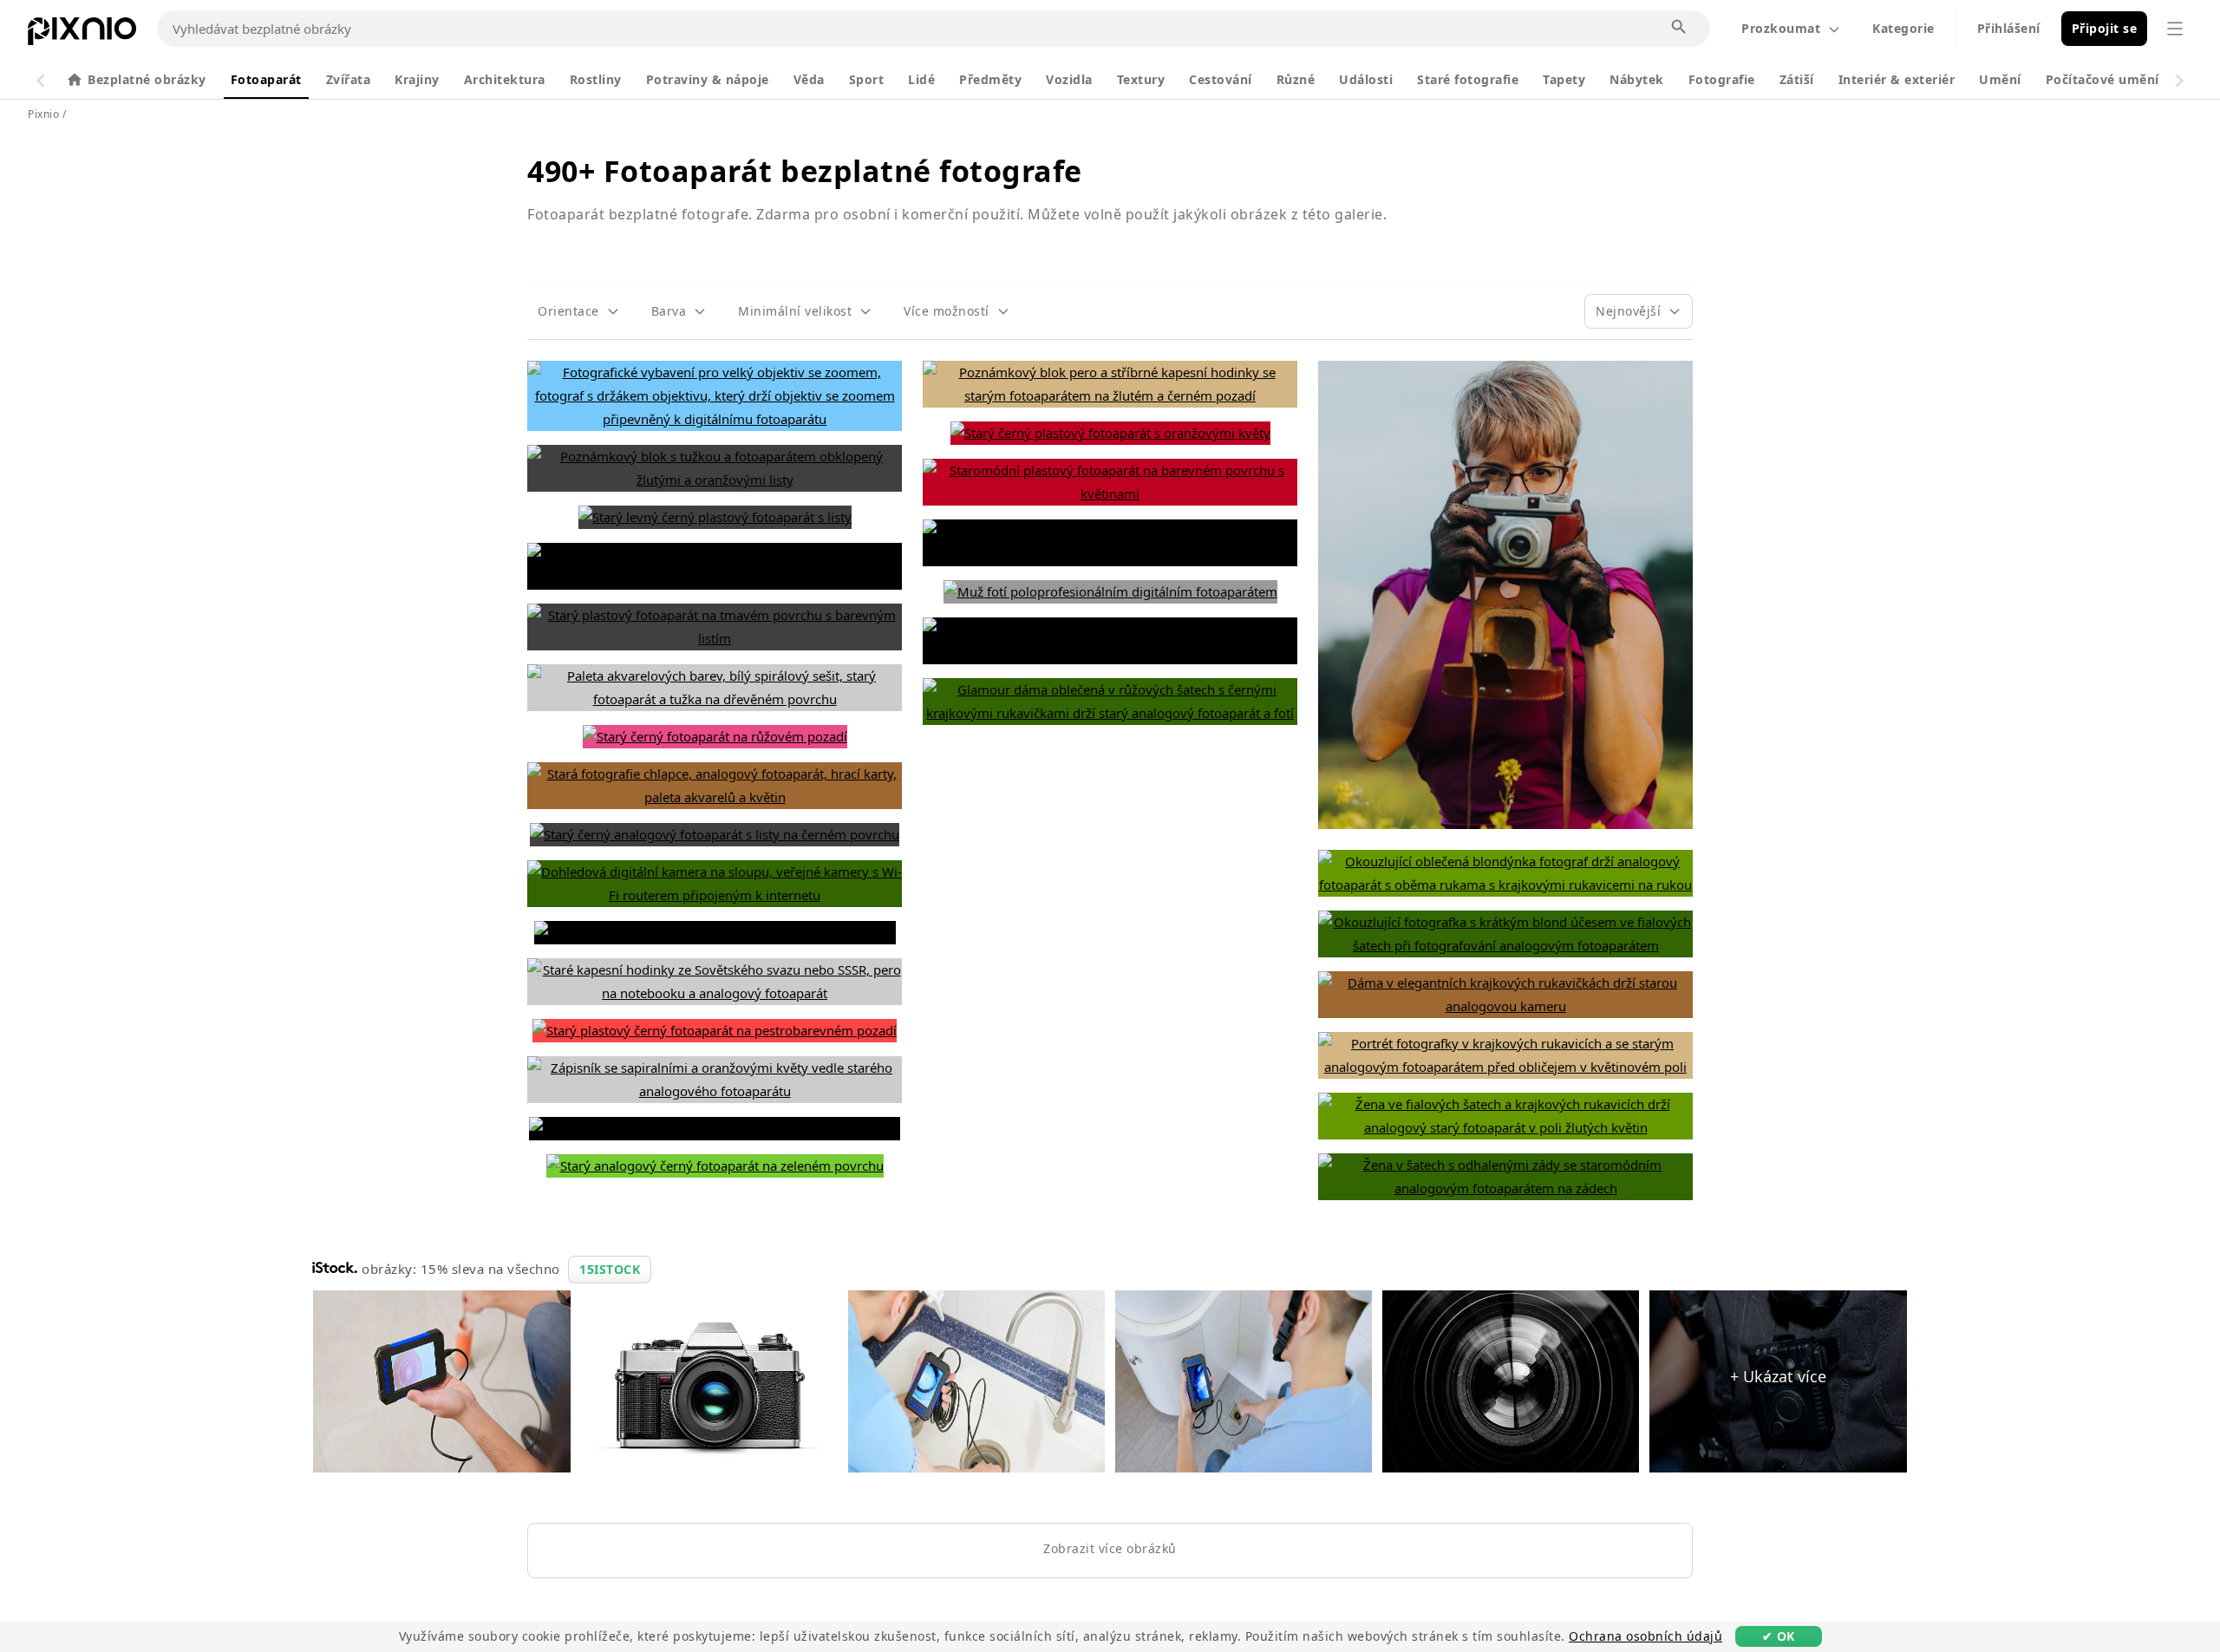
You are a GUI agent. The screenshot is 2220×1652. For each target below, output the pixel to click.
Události (1366, 79)
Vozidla (1069, 79)
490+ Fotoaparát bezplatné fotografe (805, 171)
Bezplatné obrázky (147, 79)
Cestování (1221, 79)
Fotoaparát (266, 79)
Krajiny (417, 79)
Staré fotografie (1468, 79)
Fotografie (1722, 79)
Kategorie (1903, 28)
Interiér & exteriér (1897, 79)
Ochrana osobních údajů (1645, 1636)
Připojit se (2105, 28)
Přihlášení (2009, 28)
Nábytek (1637, 79)
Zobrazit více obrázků (1110, 1548)
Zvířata (349, 79)
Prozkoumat (1781, 28)
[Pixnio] (82, 35)
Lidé (921, 79)
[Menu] (2175, 29)
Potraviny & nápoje (708, 79)
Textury (1141, 79)
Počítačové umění (2102, 79)
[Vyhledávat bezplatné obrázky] (1680, 28)
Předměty (990, 79)
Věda (809, 79)
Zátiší (1797, 79)
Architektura (505, 79)
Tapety (1564, 79)
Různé (1296, 79)
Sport (867, 79)
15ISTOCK (610, 1269)
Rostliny (596, 79)
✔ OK (1779, 1636)
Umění (2000, 79)
